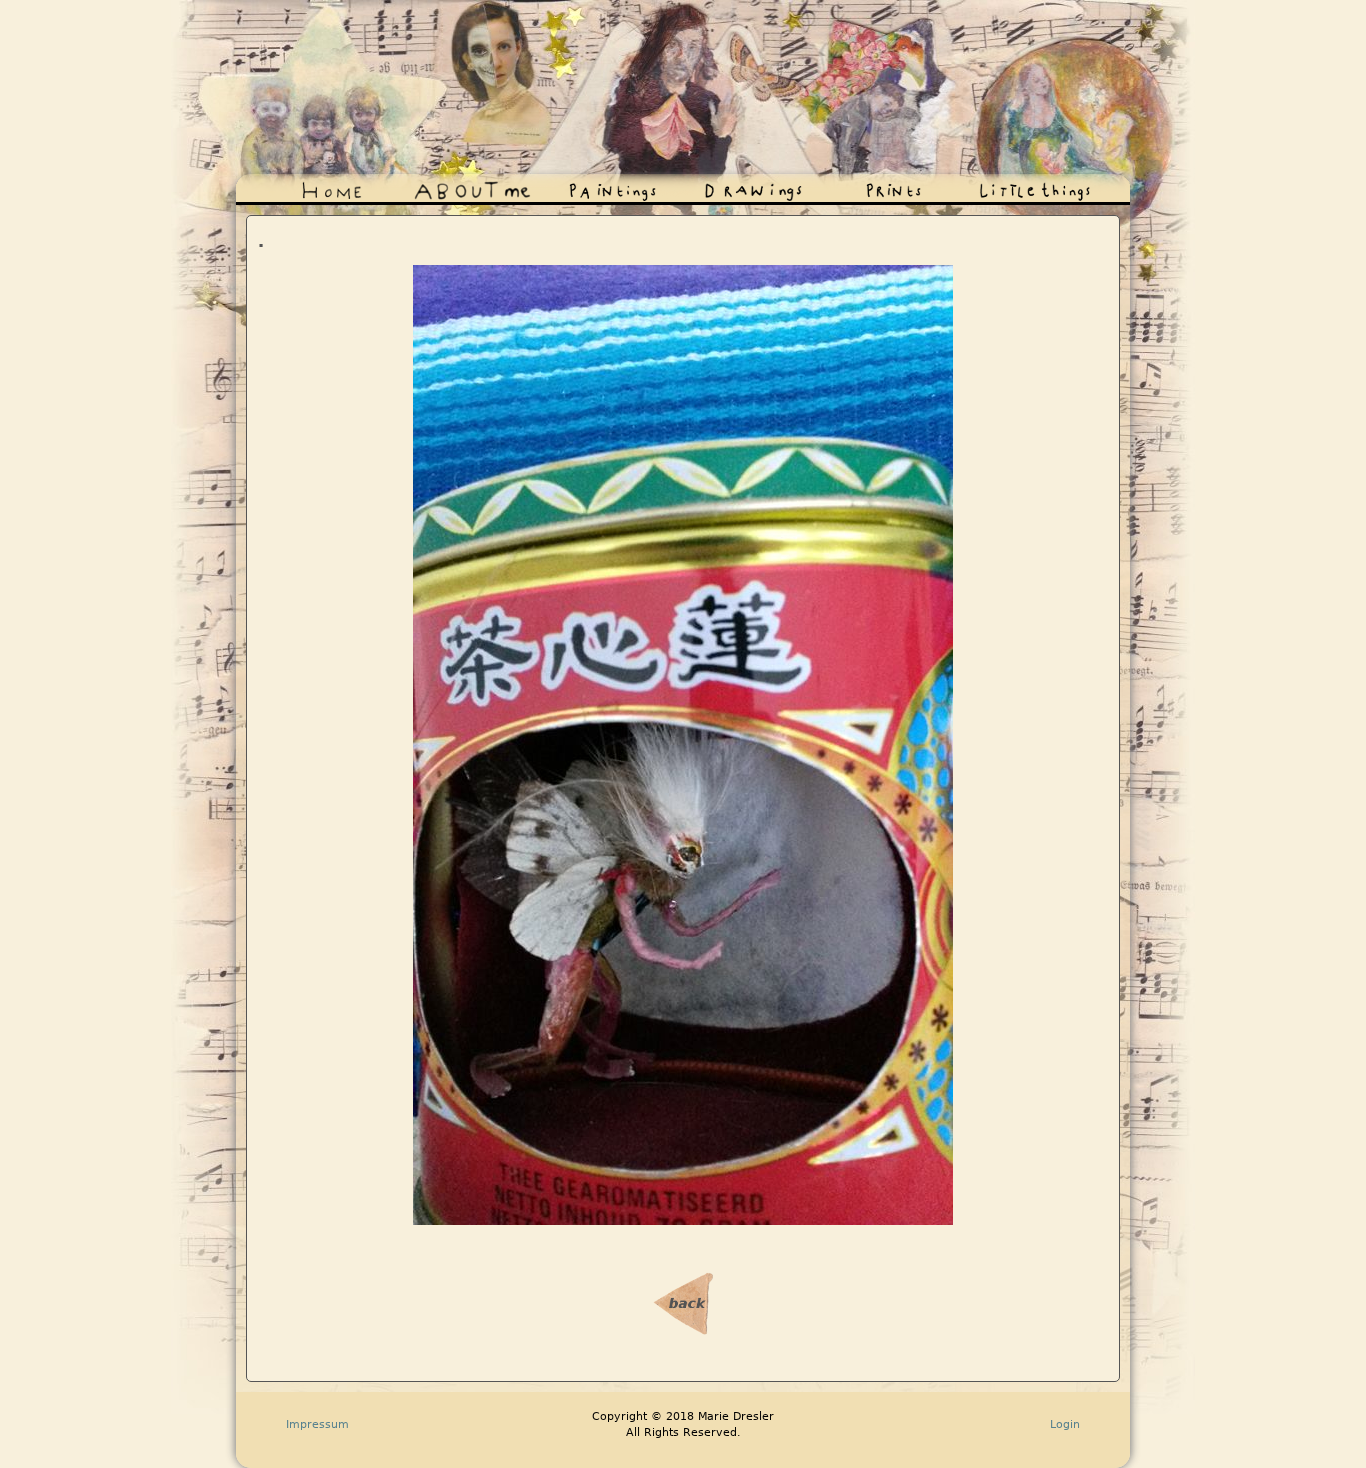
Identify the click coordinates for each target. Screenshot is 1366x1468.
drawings (713, 185)
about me (432, 185)
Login (1065, 1424)
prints (844, 185)
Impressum (317, 1424)
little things (998, 185)
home (282, 185)
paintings (573, 185)
